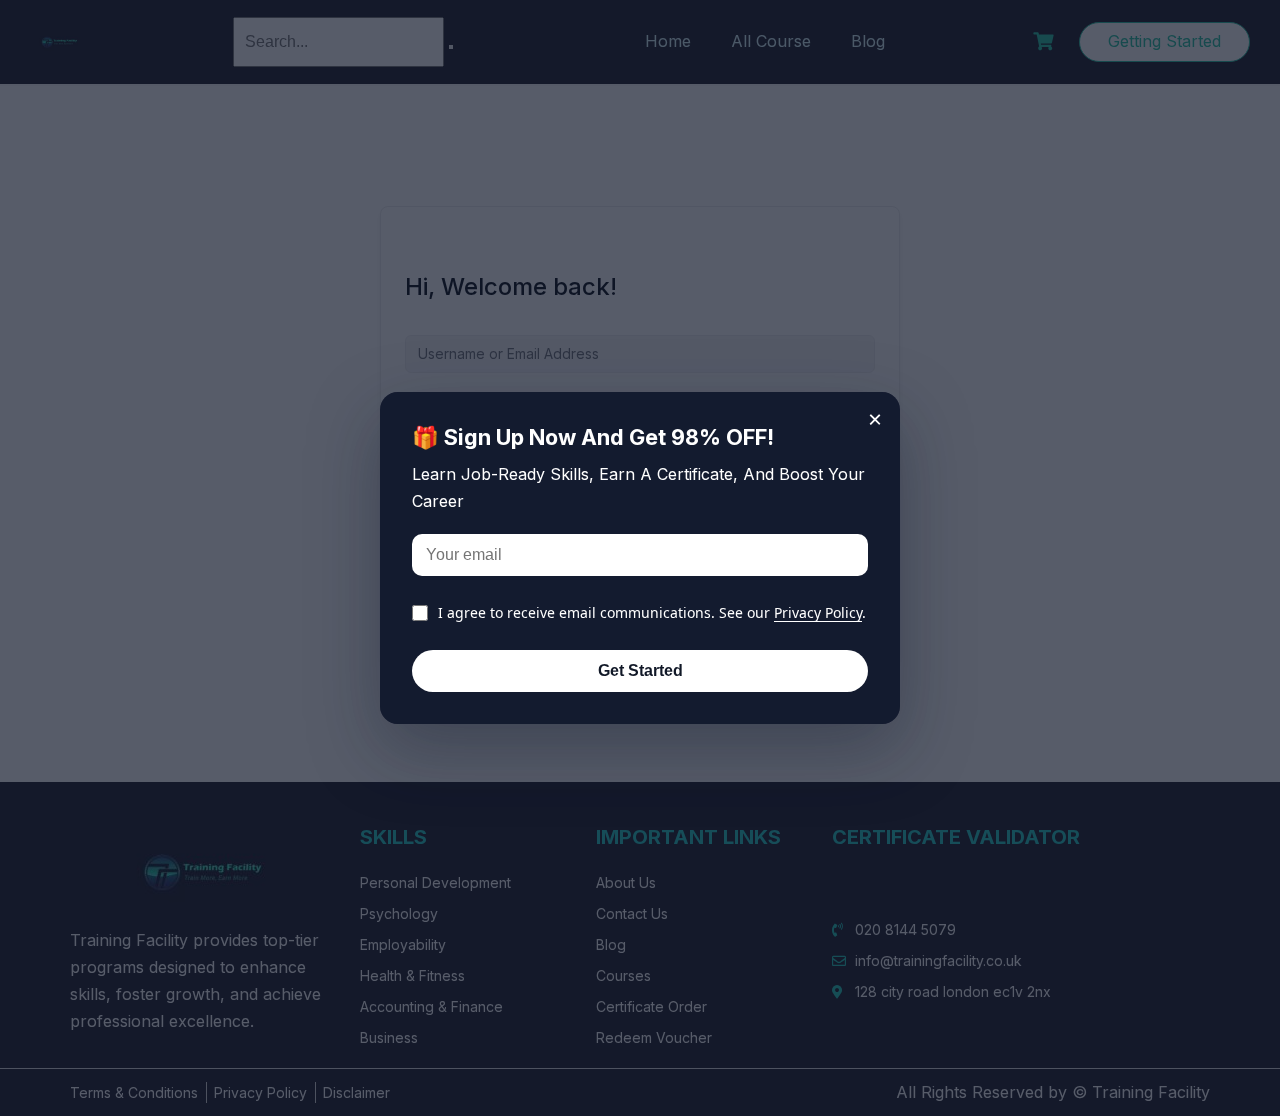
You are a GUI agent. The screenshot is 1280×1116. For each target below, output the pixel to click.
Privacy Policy (818, 612)
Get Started (640, 670)
